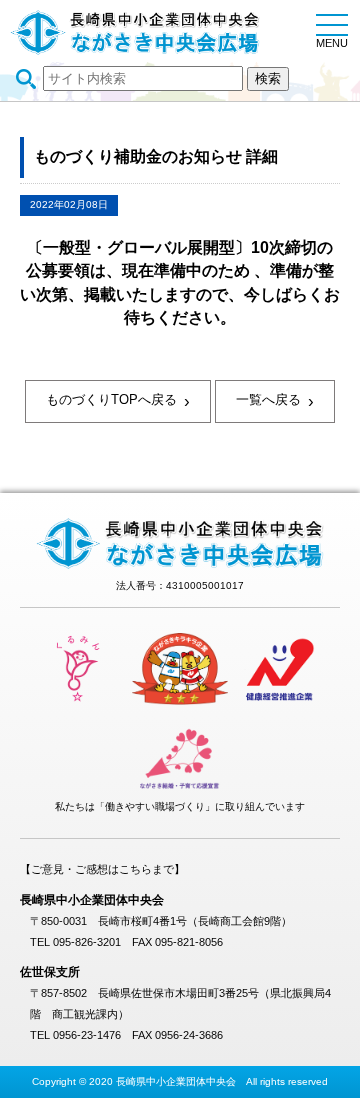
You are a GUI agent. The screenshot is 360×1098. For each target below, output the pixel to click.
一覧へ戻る (275, 401)
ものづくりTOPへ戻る (118, 401)
